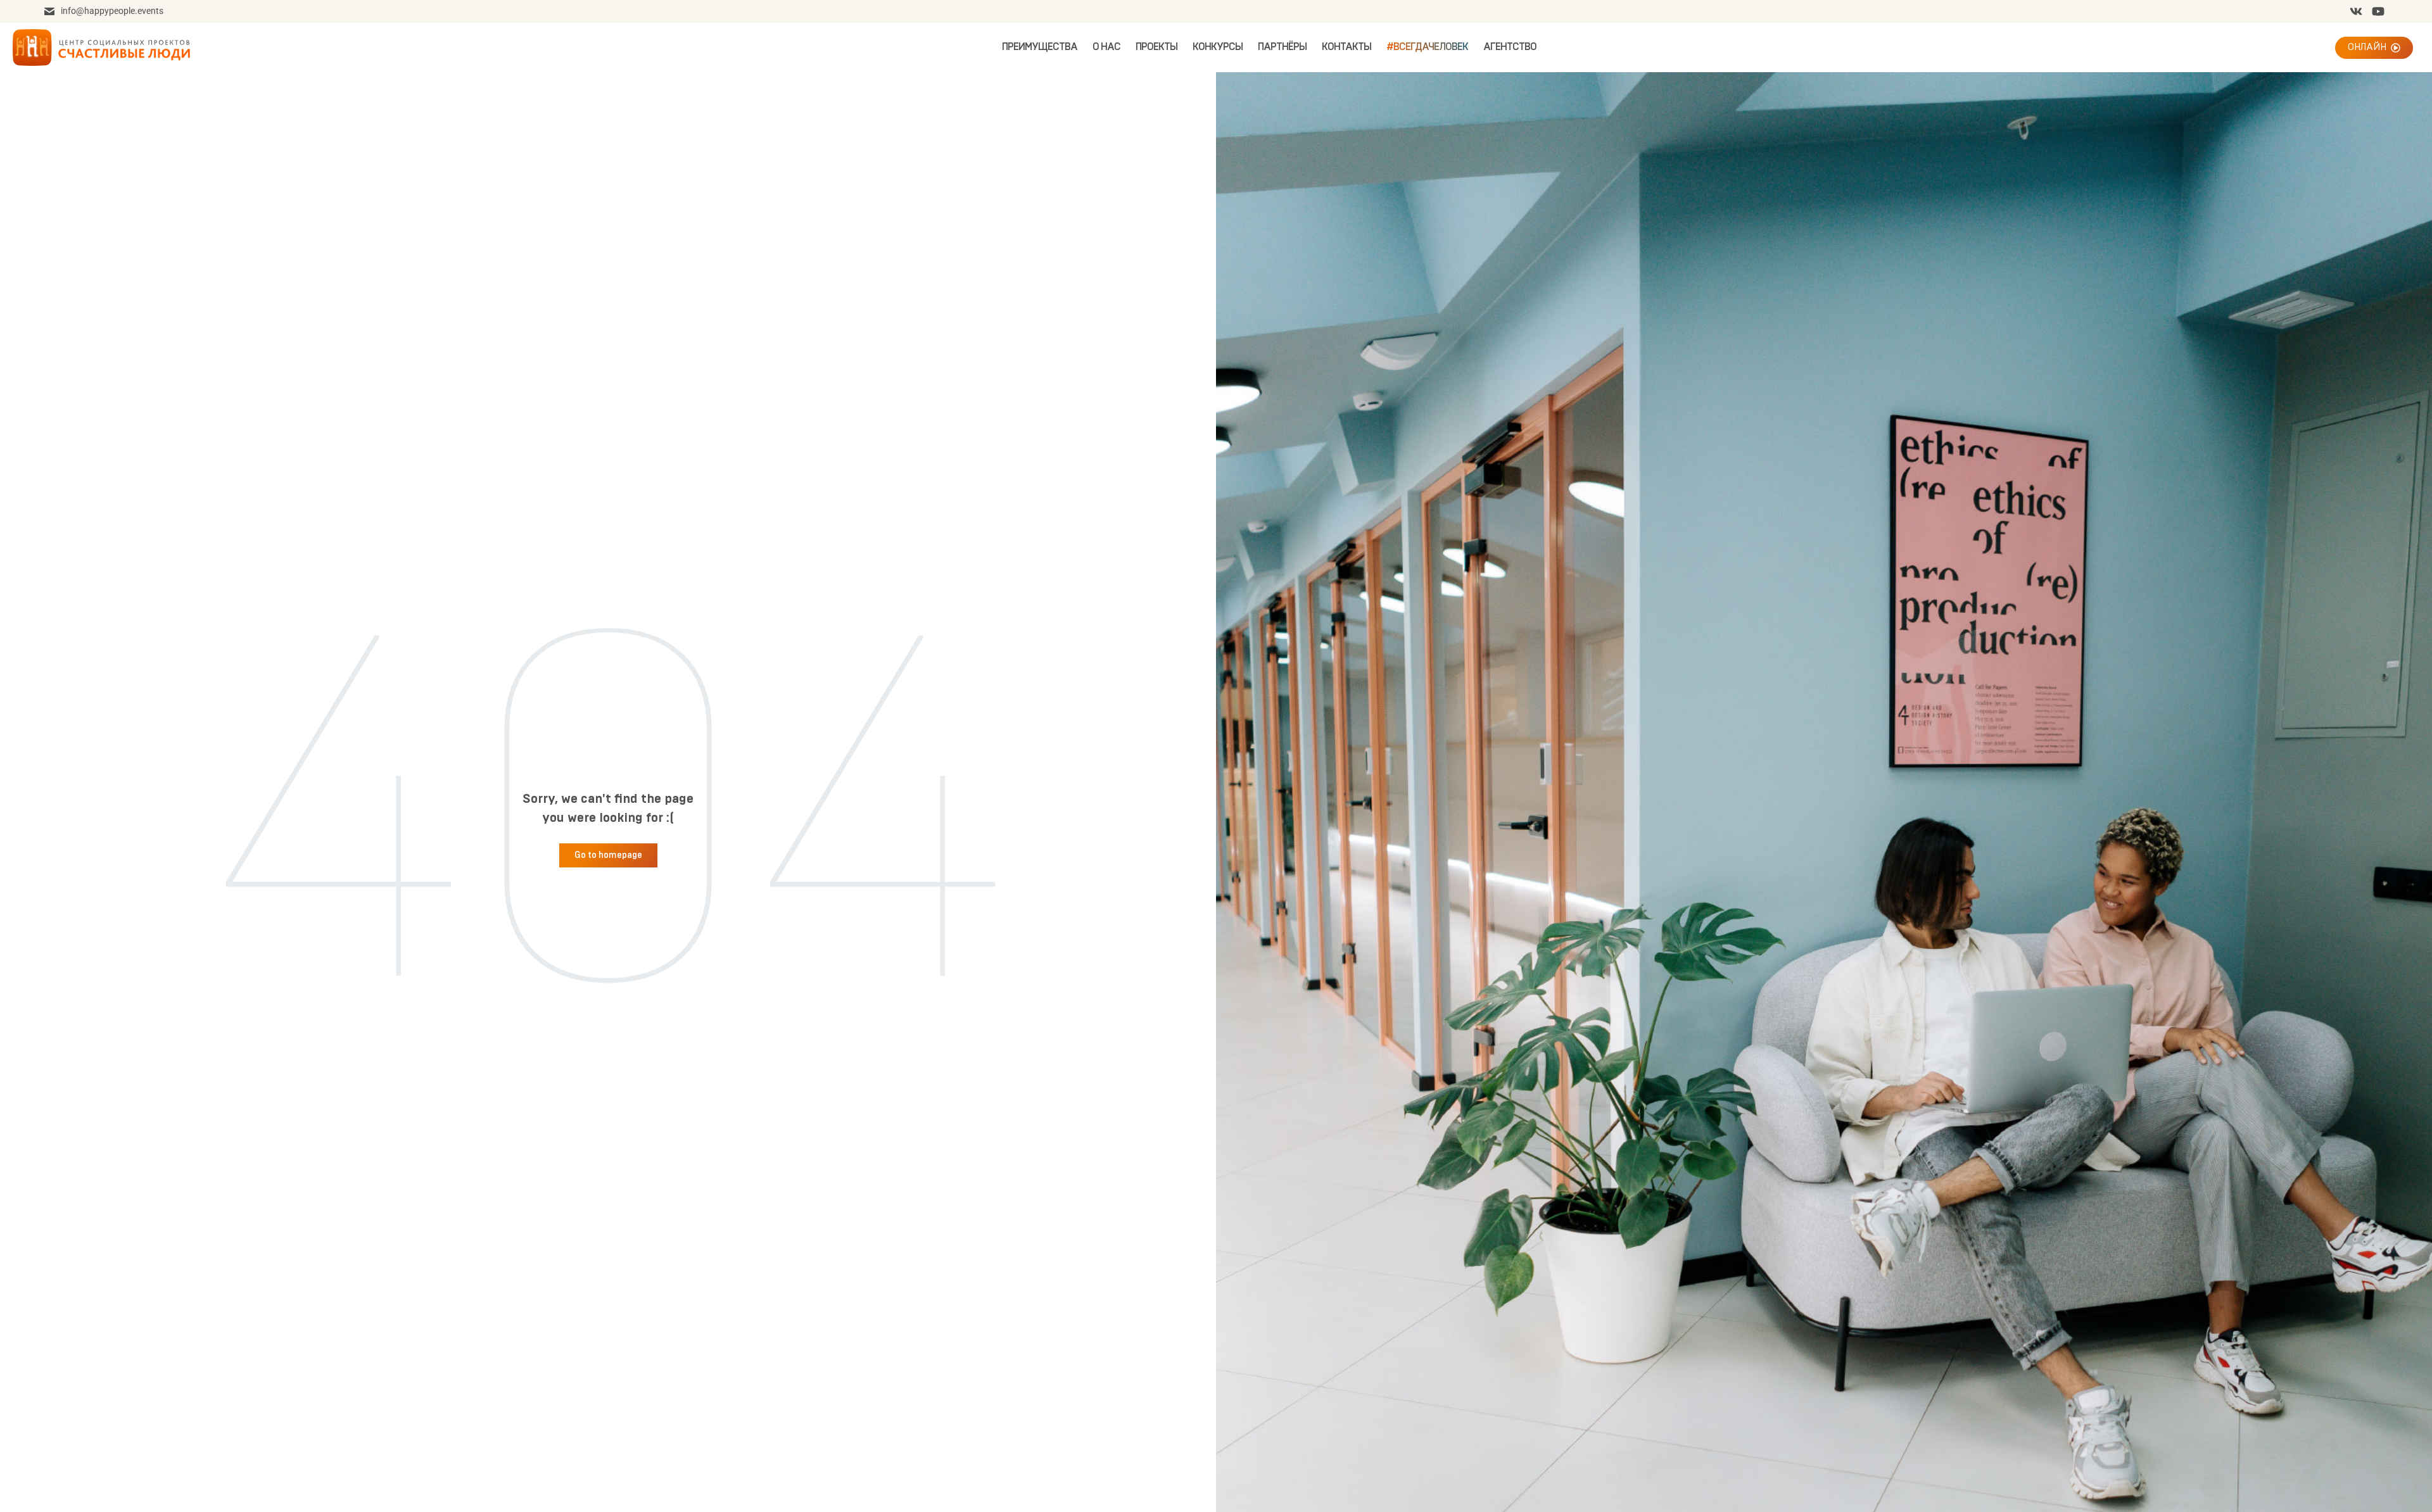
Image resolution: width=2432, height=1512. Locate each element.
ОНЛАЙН (2367, 47)
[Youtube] (2378, 11)
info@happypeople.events (112, 11)
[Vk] (2356, 11)
